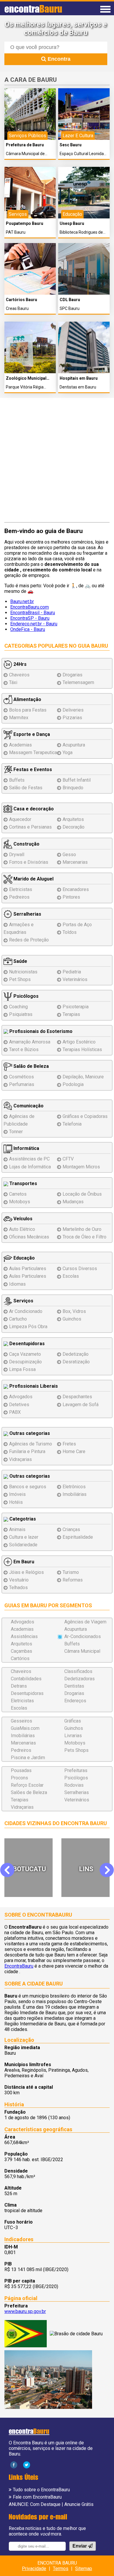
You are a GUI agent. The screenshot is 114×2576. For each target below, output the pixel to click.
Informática (26, 1148)
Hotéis (16, 1502)
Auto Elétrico (22, 1229)
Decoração (74, 827)
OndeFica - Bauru (28, 629)
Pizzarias (72, 718)
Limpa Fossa (22, 1369)
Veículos (22, 1219)
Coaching (18, 1007)
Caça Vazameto (25, 1354)
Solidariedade (23, 1545)
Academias (20, 745)
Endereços (75, 1701)
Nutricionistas (23, 972)
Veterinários (75, 979)
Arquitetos (73, 819)
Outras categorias (29, 1433)
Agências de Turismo (31, 1444)
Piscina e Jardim (28, 1758)
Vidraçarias (20, 1459)
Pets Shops (76, 1750)
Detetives (19, 1405)
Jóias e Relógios (26, 1572)
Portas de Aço (77, 925)
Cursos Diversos (80, 1269)
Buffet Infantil (77, 780)
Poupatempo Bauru (25, 224)
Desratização (76, 1362)
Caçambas (21, 1651)
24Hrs (19, 664)
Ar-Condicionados (83, 1636)
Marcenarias (75, 862)
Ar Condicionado (26, 1311)
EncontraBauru (19, 1966)
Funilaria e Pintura (27, 1451)
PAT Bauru (16, 232)
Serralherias (27, 914)
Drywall (17, 855)
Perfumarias (22, 1084)
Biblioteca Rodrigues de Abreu (81, 232)
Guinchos (72, 1319)
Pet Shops (20, 979)
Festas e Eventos (32, 769)
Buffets (17, 780)
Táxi (13, 682)
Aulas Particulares (28, 1269)
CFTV (68, 1159)
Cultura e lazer (24, 1537)
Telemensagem (78, 682)
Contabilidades (26, 1679)
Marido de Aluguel (33, 879)
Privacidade (34, 2569)
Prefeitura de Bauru (25, 145)
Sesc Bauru (71, 145)
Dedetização (76, 1354)
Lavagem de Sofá (81, 1405)
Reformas (73, 1580)
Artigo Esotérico (79, 1042)
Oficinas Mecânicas (29, 1237)
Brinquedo (73, 788)
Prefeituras (76, 1770)
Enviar (80, 2546)
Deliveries (73, 710)
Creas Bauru (17, 309)
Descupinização (25, 1362)
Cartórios (20, 1658)
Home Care (74, 1451)
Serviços (23, 1301)
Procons (19, 1778)
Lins (29, 1869)
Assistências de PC (29, 1159)
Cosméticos (21, 1077)
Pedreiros (19, 897)
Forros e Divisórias (29, 862)
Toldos (70, 932)
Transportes (23, 1183)
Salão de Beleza (31, 1066)
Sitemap (84, 2569)
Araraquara (87, 1869)
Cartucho (18, 1319)
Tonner (16, 1132)
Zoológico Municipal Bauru (26, 378)
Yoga (68, 752)
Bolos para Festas (28, 710)
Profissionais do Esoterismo (40, 1031)
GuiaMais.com (25, 1728)
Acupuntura (74, 745)
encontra (33, 9)
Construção (26, 844)
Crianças (71, 1529)
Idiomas (17, 1284)
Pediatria (72, 972)
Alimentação (27, 699)
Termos (61, 2569)
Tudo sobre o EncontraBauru (41, 2490)
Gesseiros (21, 1721)
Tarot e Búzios (24, 1049)
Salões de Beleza (29, 1792)
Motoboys (20, 1202)
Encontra (58, 59)
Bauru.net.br (22, 601)
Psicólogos (25, 996)
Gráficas (73, 1721)
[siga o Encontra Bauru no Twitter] (27, 2465)
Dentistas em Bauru (78, 387)
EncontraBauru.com (30, 607)
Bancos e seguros (28, 1487)
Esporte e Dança (31, 734)
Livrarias (73, 1736)
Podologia (73, 1084)
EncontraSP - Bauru (30, 618)
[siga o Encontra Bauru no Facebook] (14, 2465)
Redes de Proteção (29, 940)
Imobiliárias (75, 1494)
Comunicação (28, 1106)
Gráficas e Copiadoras (85, 1116)
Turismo (71, 1572)
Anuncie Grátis (79, 2504)
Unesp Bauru (72, 224)
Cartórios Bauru (21, 300)
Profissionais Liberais (33, 1386)
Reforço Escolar (27, 1785)
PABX (15, 1412)
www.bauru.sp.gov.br (25, 2311)
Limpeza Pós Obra (28, 1327)
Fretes (69, 1444)
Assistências (24, 1636)
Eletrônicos (74, 1487)
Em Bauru (23, 1562)
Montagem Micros (81, 1167)
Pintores (71, 897)
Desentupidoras (26, 1344)
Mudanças (73, 1202)
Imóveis (17, 1494)
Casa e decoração (33, 809)
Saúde (20, 961)
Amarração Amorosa (30, 1042)
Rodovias (74, 1785)
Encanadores (76, 889)
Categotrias (22, 1519)
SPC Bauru (70, 309)
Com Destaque (45, 2504)
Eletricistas (21, 889)
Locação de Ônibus (82, 1194)
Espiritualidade (78, 1537)
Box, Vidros (74, 1311)
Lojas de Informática (30, 1167)
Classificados (78, 1671)
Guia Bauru (93, 646)
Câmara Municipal (82, 1651)
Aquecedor (20, 819)
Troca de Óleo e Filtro (84, 1237)
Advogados (21, 1397)
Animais (17, 1529)
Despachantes (77, 1397)
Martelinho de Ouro (82, 1229)
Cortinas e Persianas (30, 827)
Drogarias (72, 675)
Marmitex (19, 718)
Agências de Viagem (85, 1622)
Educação (24, 1258)
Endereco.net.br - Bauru (34, 624)
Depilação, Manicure (83, 1077)
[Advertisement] (57, 461)
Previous (11, 1870)
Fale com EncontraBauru (37, 2497)
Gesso (69, 855)
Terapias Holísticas (82, 1049)
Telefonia (72, 1124)
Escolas (71, 1276)
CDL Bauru (70, 300)
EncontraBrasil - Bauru (33, 613)
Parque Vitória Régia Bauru (25, 387)
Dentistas (74, 1686)
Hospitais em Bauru (79, 378)
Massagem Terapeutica (33, 752)
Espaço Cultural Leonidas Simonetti (83, 154)
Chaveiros (19, 675)
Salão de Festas (26, 788)
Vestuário (19, 1580)
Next (107, 1870)
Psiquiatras (21, 1014)
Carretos (18, 1194)
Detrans (19, 1686)
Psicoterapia (76, 1007)
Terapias (71, 1014)
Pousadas (21, 1770)
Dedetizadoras (80, 1679)
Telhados (18, 1587)
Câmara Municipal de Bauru (25, 154)
